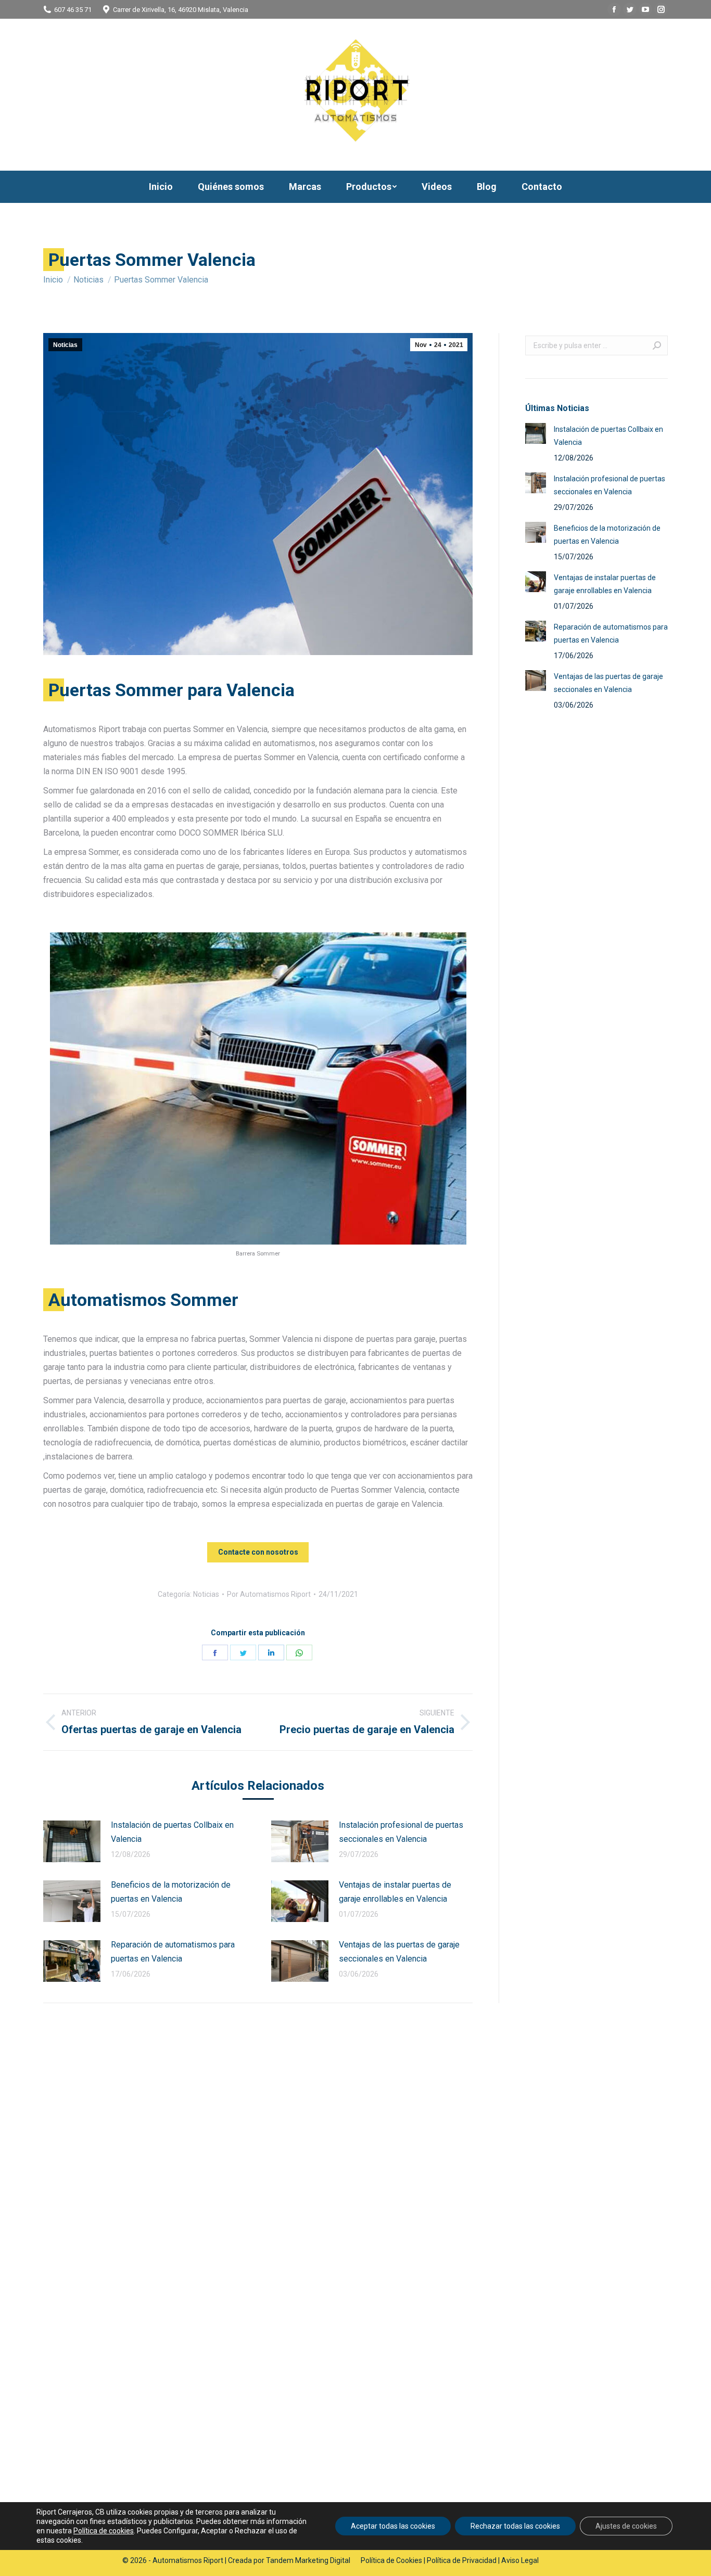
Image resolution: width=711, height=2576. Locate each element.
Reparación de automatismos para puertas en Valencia (173, 1952)
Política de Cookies (391, 2560)
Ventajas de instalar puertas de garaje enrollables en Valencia (395, 1892)
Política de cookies (104, 2531)
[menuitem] (161, 187)
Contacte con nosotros (258, 1552)
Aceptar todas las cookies (393, 2526)
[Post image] (72, 1841)
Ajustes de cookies (626, 2526)
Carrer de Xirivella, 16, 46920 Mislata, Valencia (181, 10)
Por (269, 1594)
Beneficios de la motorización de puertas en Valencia (171, 1892)
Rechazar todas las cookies (515, 2526)
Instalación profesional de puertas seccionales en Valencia (401, 1832)
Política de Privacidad (462, 2560)
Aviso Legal (520, 2560)
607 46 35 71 (73, 10)
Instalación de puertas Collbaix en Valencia (172, 1832)
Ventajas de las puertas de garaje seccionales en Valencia (399, 1952)
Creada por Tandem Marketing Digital (289, 2560)
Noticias (65, 345)
